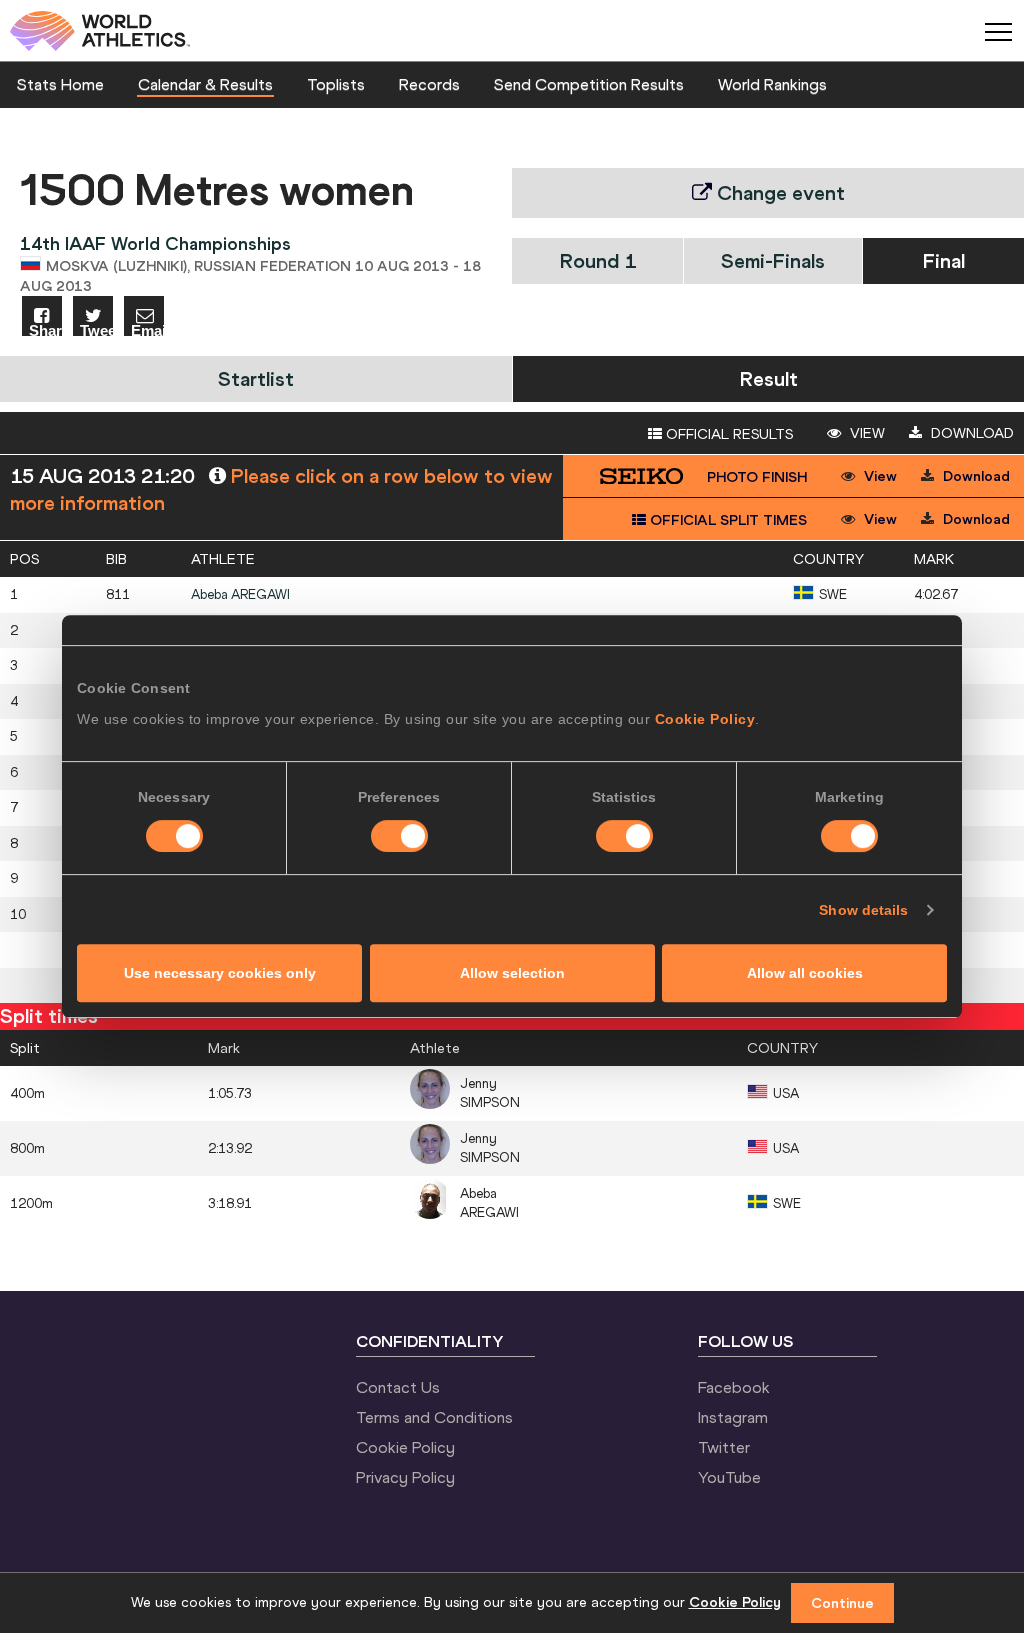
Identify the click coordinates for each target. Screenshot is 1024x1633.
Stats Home (60, 84)
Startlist (256, 378)
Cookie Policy (705, 719)
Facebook (734, 1387)
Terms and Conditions (434, 1417)
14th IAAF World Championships (155, 243)
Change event (778, 192)
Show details (863, 910)
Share (45, 329)
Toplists (336, 84)
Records (429, 84)
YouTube (729, 1477)
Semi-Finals (773, 260)
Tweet (96, 329)
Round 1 (598, 260)
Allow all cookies (805, 973)
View (865, 433)
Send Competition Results (589, 84)
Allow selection (512, 973)
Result (769, 378)
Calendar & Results (205, 84)
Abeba (240, 594)
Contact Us (398, 1387)
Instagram (733, 1417)
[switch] (399, 836)
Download (970, 433)
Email (147, 329)
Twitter (724, 1447)
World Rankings (772, 84)
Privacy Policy (405, 1477)
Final (944, 260)
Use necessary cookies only (220, 973)
